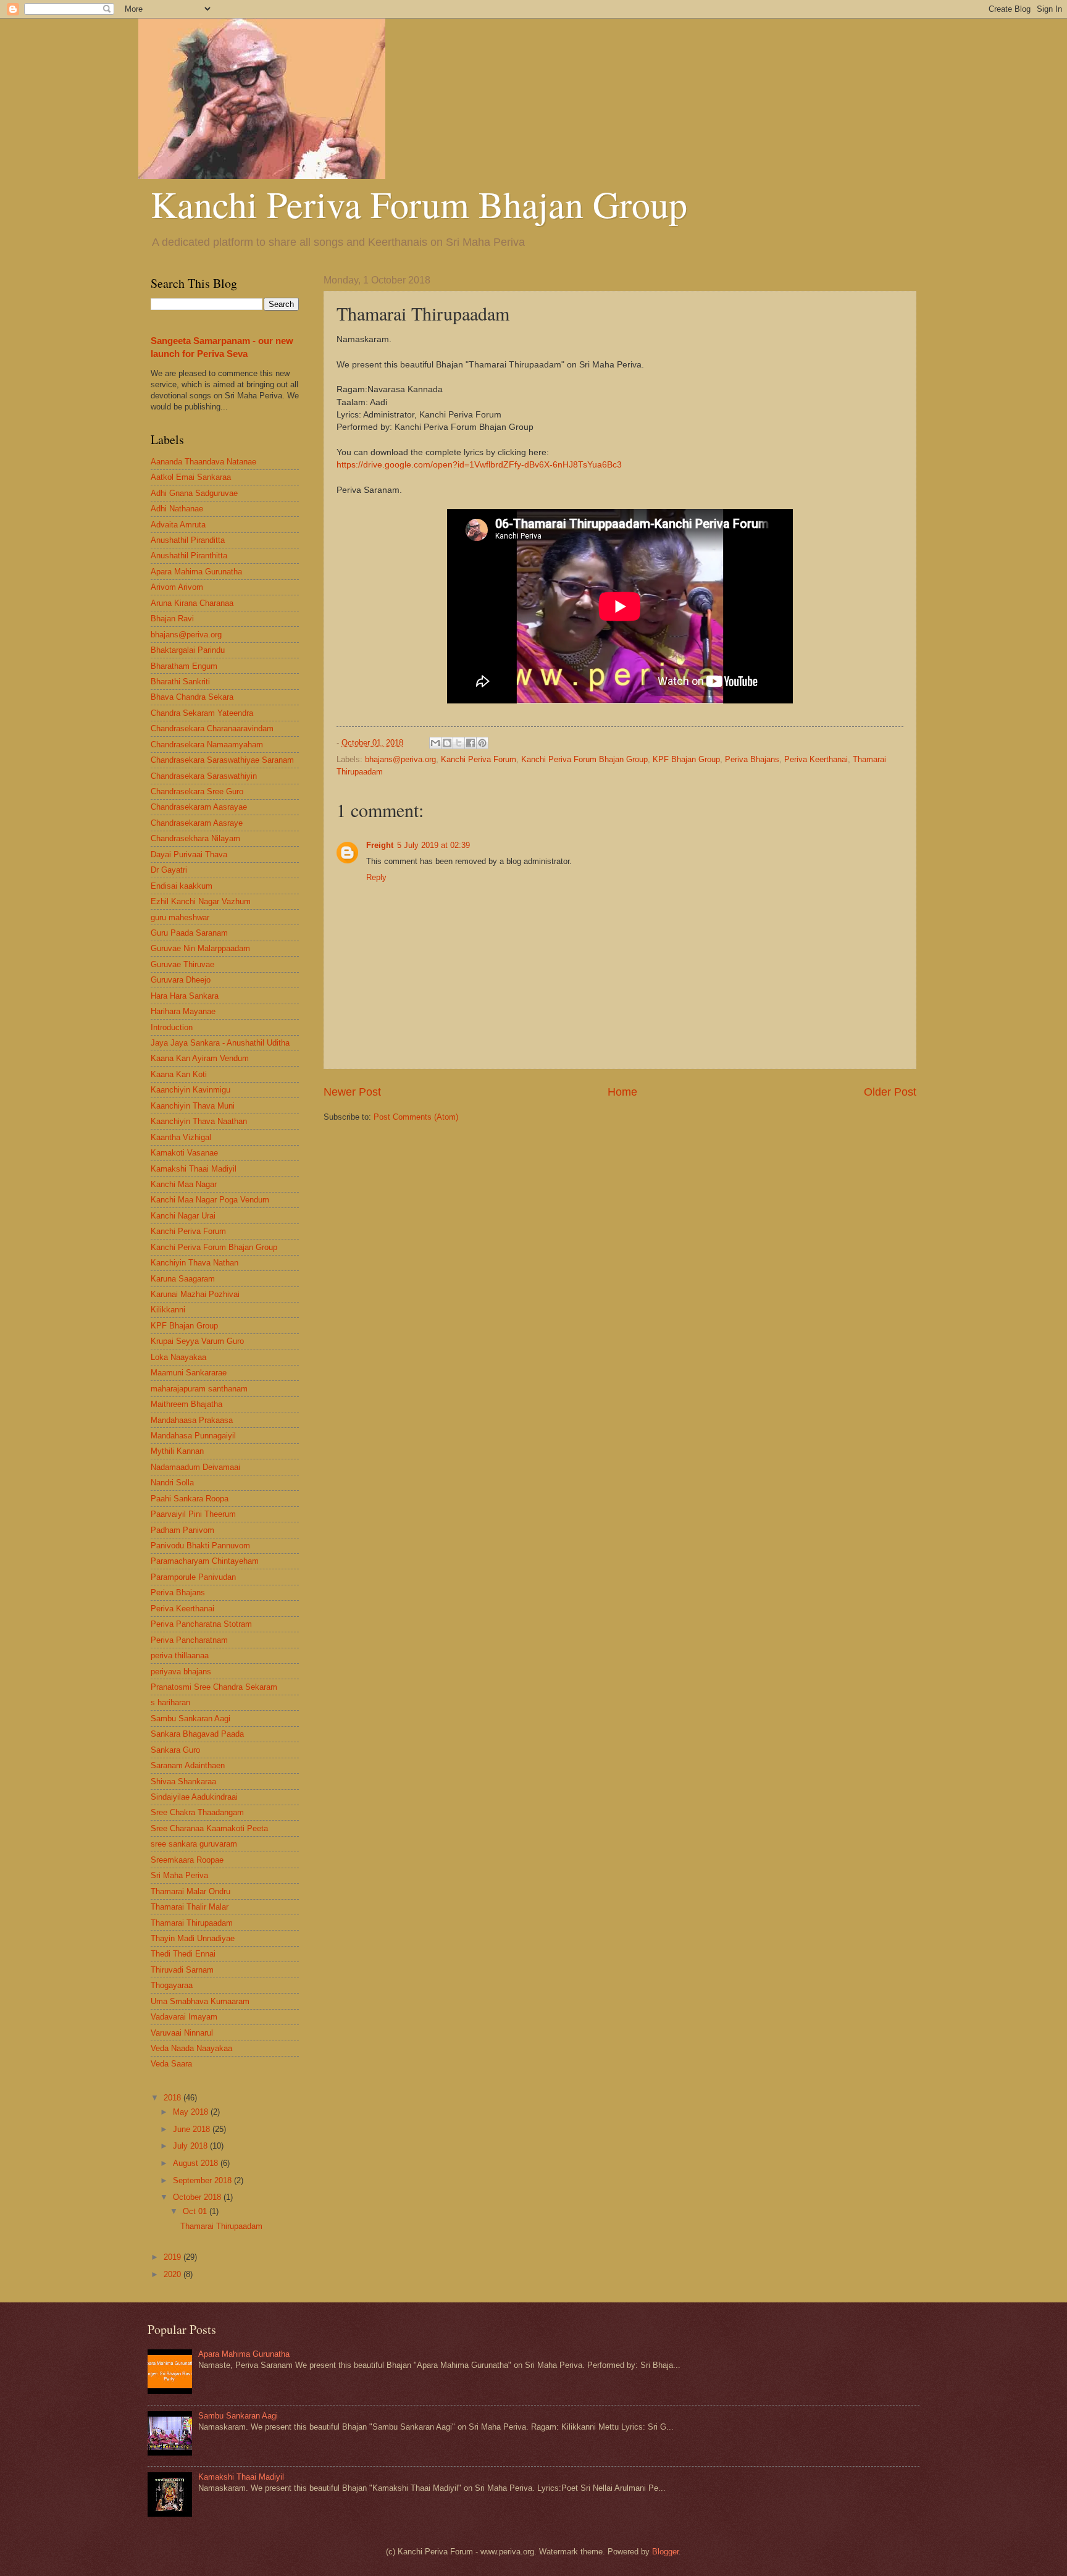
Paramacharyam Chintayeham (205, 1561)
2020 (174, 2274)
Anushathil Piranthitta (189, 556)
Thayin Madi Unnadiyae (193, 1938)
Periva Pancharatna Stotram (201, 1624)
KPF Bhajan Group (686, 759)
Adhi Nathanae (177, 509)
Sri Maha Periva (179, 1875)
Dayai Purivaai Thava (189, 854)
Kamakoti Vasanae (184, 1153)
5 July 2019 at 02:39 (433, 845)
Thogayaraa (172, 1985)
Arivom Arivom (177, 587)
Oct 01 (196, 2211)
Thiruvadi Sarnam (182, 1970)
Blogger (665, 2552)
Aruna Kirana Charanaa (192, 603)
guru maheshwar (180, 917)
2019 (174, 2257)
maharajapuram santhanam (199, 1389)
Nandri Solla (172, 1483)
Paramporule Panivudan (193, 1577)
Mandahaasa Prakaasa (192, 1420)
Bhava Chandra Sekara (192, 697)
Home (622, 1092)
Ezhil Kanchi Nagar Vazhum (201, 901)
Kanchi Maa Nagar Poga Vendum (210, 1200)
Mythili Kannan (177, 1451)
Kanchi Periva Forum (479, 759)
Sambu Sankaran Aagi (190, 1718)
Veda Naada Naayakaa (191, 2048)
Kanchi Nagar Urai (183, 1216)
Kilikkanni (168, 1310)
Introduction (172, 1027)
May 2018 (192, 2112)
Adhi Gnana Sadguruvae (194, 493)
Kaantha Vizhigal (181, 1137)
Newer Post (352, 1092)
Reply (376, 877)
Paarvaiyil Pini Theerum (193, 1514)
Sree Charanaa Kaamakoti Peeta (209, 1828)
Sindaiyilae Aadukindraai (194, 1797)
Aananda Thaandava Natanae (203, 462)
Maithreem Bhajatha (186, 1404)
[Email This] (435, 743)
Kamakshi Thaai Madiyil (194, 1169)
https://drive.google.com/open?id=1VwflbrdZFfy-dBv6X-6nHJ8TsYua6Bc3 (479, 465)
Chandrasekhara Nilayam (195, 838)
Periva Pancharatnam (189, 1640)
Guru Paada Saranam (189, 933)
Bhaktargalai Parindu (188, 650)
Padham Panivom (182, 1530)
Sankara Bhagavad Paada (197, 1734)
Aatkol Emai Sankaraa (191, 477)
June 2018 (193, 2129)
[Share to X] (459, 743)
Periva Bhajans (752, 759)
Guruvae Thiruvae (182, 964)
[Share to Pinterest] (482, 743)
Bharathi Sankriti (180, 682)
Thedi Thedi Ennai (183, 1954)
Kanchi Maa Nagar (184, 1184)
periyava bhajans (181, 1672)
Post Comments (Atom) (416, 1117)
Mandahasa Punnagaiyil (193, 1436)
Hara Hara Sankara (185, 996)
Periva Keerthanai (816, 759)
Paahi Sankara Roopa (190, 1499)
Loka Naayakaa (178, 1357)
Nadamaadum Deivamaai (195, 1467)
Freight (380, 845)
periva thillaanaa (180, 1655)
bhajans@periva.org (400, 759)
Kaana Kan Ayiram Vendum (200, 1058)
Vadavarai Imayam (184, 2017)
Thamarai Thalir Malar (190, 1907)
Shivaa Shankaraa (183, 1781)
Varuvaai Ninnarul (182, 2033)
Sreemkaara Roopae (187, 1860)
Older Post (890, 1092)
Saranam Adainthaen (188, 1765)
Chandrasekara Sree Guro (197, 791)
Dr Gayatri (169, 870)
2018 (174, 2098)
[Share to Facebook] (471, 743)
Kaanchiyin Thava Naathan (199, 1121)
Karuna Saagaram (183, 1279)
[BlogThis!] (447, 743)
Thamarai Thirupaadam (192, 1923)
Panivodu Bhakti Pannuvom (200, 1546)
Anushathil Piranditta (188, 540)
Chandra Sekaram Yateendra (202, 713)
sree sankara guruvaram (194, 1844)
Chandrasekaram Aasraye (197, 823)
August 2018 (197, 2163)
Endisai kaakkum (182, 886)
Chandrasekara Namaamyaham (207, 745)
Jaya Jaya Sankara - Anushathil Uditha (220, 1043)
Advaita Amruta (178, 525)
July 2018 (191, 2146)
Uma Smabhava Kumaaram (200, 2001)
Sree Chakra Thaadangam (197, 1812)
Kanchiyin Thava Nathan (195, 1263)
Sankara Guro (175, 1750)
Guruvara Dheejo (181, 980)
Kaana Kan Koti (179, 1074)
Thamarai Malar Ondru (190, 1891)
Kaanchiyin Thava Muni (193, 1106)
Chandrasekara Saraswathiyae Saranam (222, 760)
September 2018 (203, 2180)
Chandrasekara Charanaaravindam (212, 728)
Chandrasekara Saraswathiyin (204, 776)
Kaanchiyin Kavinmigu (190, 1090)
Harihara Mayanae (183, 1011)
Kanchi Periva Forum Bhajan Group (419, 204)
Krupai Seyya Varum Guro (197, 1341)
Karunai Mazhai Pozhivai (195, 1294)
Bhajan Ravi (172, 619)
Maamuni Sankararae (189, 1373)
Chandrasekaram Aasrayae (199, 807)
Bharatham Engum (184, 666)
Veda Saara (171, 2064)
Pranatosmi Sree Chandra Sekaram (214, 1687)
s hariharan (170, 1702)
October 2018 (198, 2197)
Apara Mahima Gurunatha (196, 572)
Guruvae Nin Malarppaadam (200, 948)
